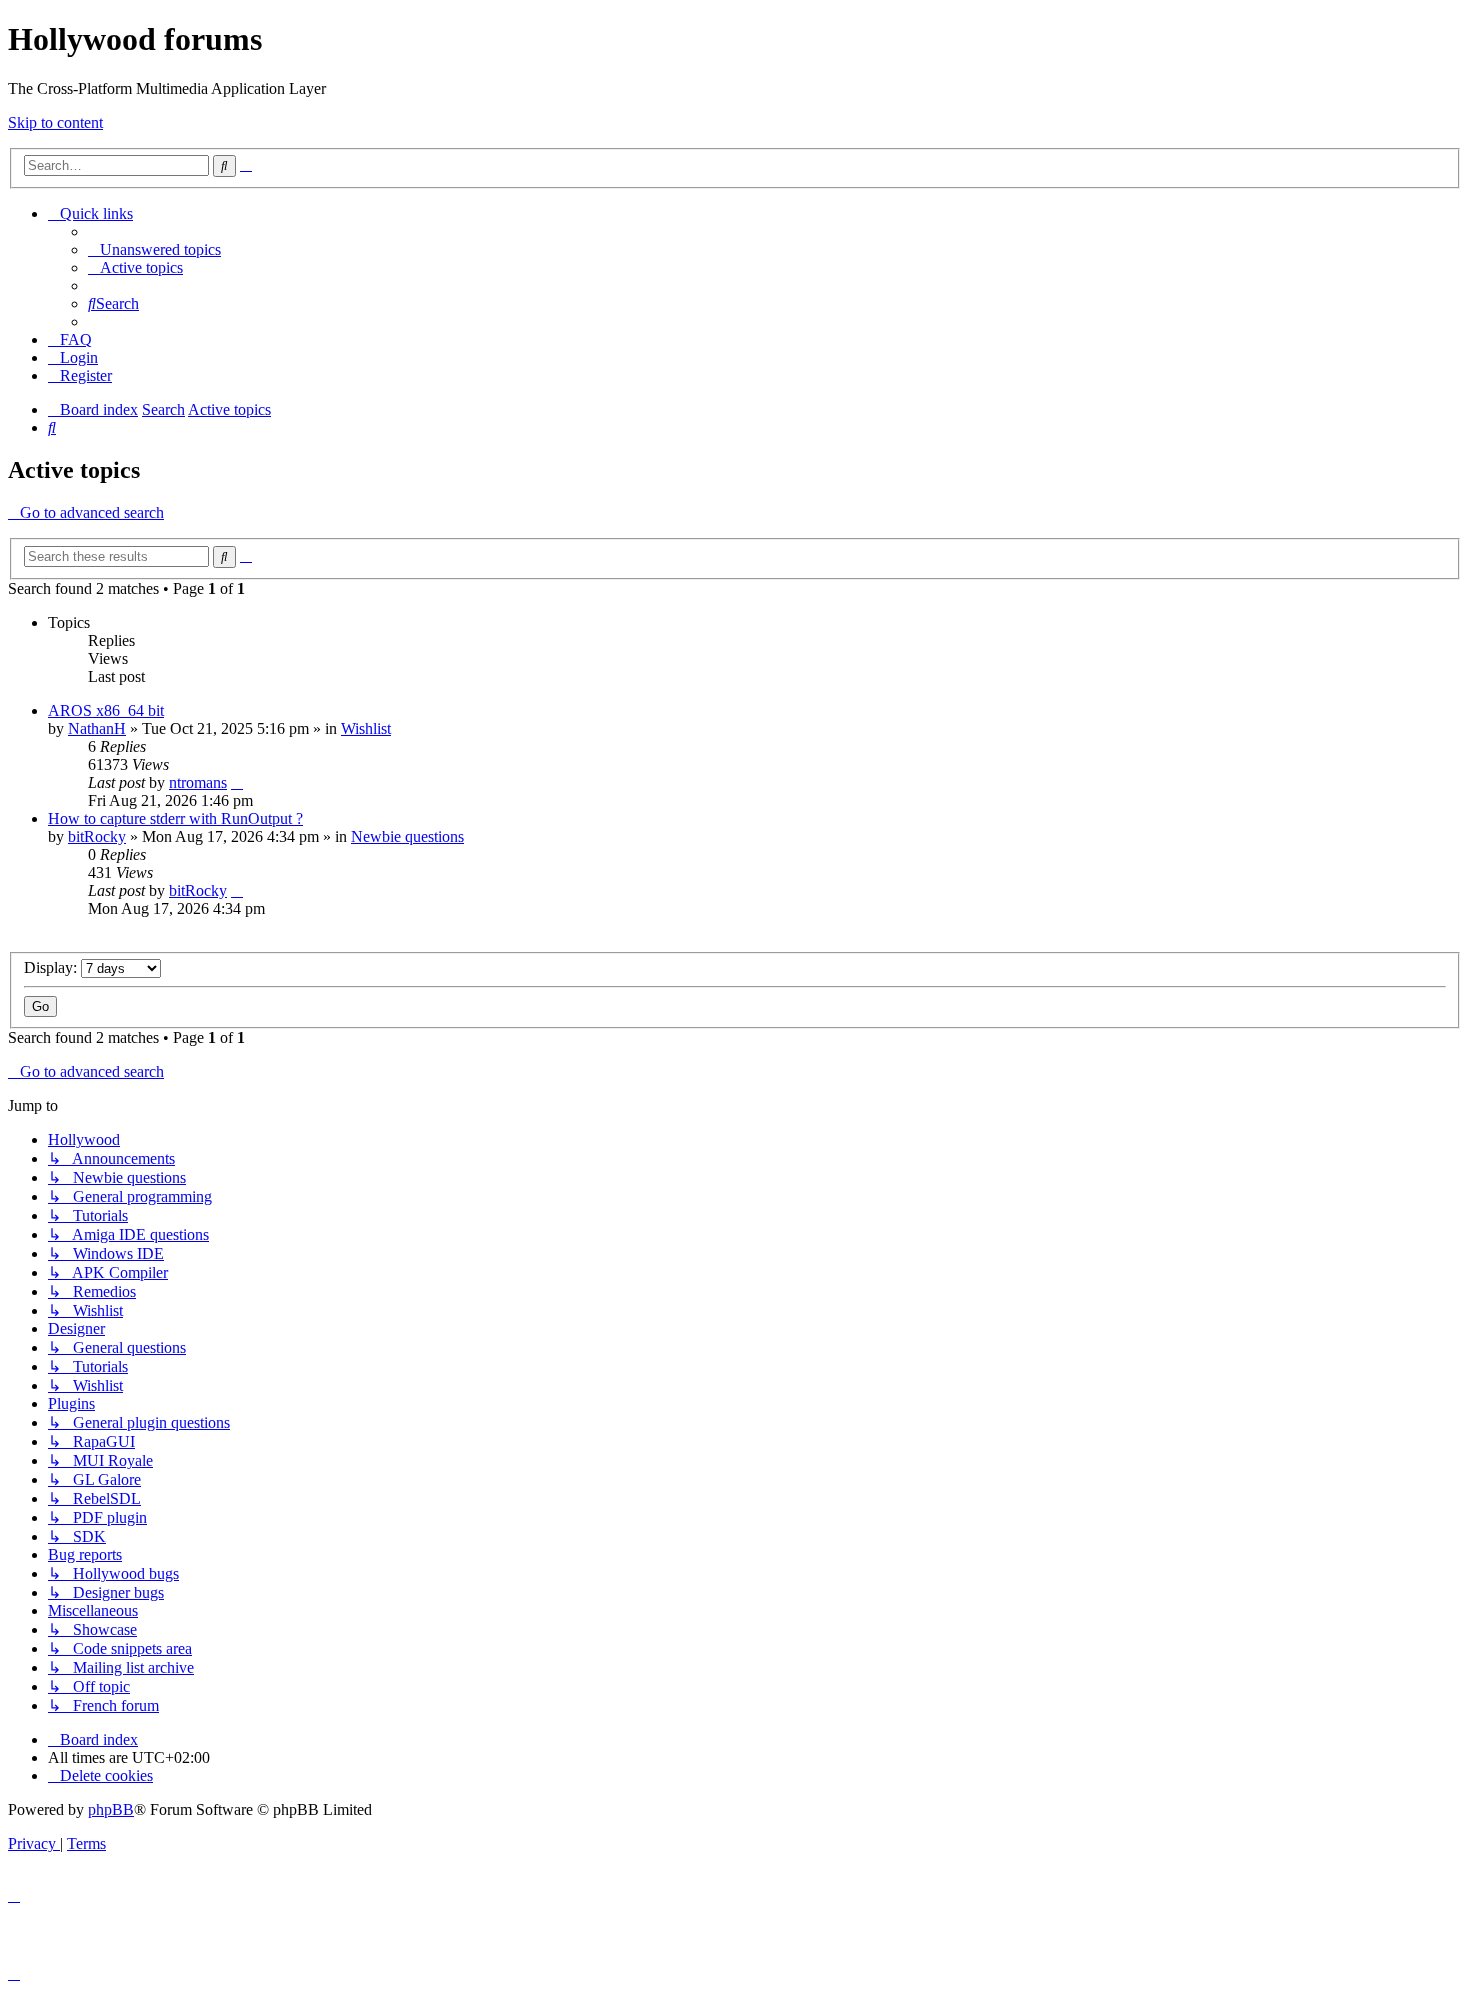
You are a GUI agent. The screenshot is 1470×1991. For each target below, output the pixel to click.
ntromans (198, 782)
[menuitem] (154, 249)
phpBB (111, 1809)
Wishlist (366, 728)
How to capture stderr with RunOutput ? (175, 818)
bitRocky (97, 836)
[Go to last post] (237, 782)
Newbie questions (407, 836)
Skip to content (55, 122)
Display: (52, 967)
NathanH (97, 728)
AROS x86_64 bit (106, 710)
